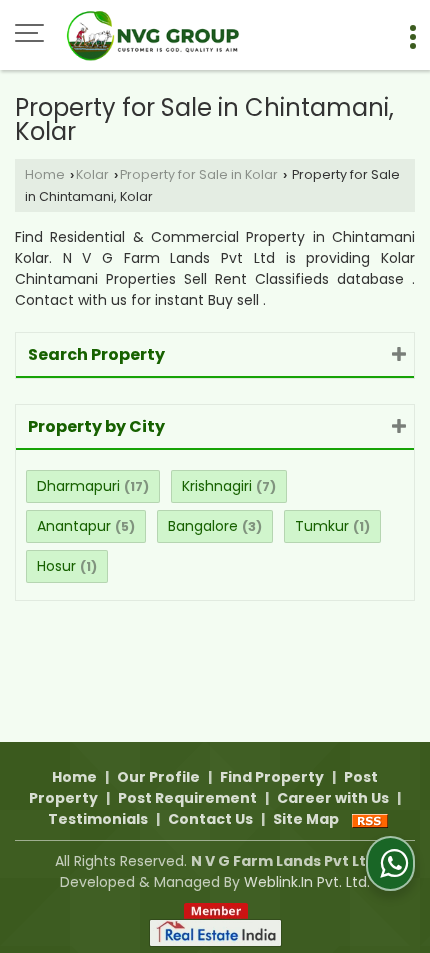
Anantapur (74, 526)
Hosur (56, 566)
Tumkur (322, 526)
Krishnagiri (217, 486)
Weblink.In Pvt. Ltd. (307, 882)
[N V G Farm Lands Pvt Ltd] (156, 35)
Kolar (92, 174)
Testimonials (98, 819)
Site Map (306, 819)
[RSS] (370, 819)
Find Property (272, 777)
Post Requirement (187, 798)
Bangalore (203, 526)
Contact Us (210, 819)
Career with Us (333, 798)
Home (45, 174)
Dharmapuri (78, 486)
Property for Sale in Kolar (199, 174)
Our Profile (158, 777)
